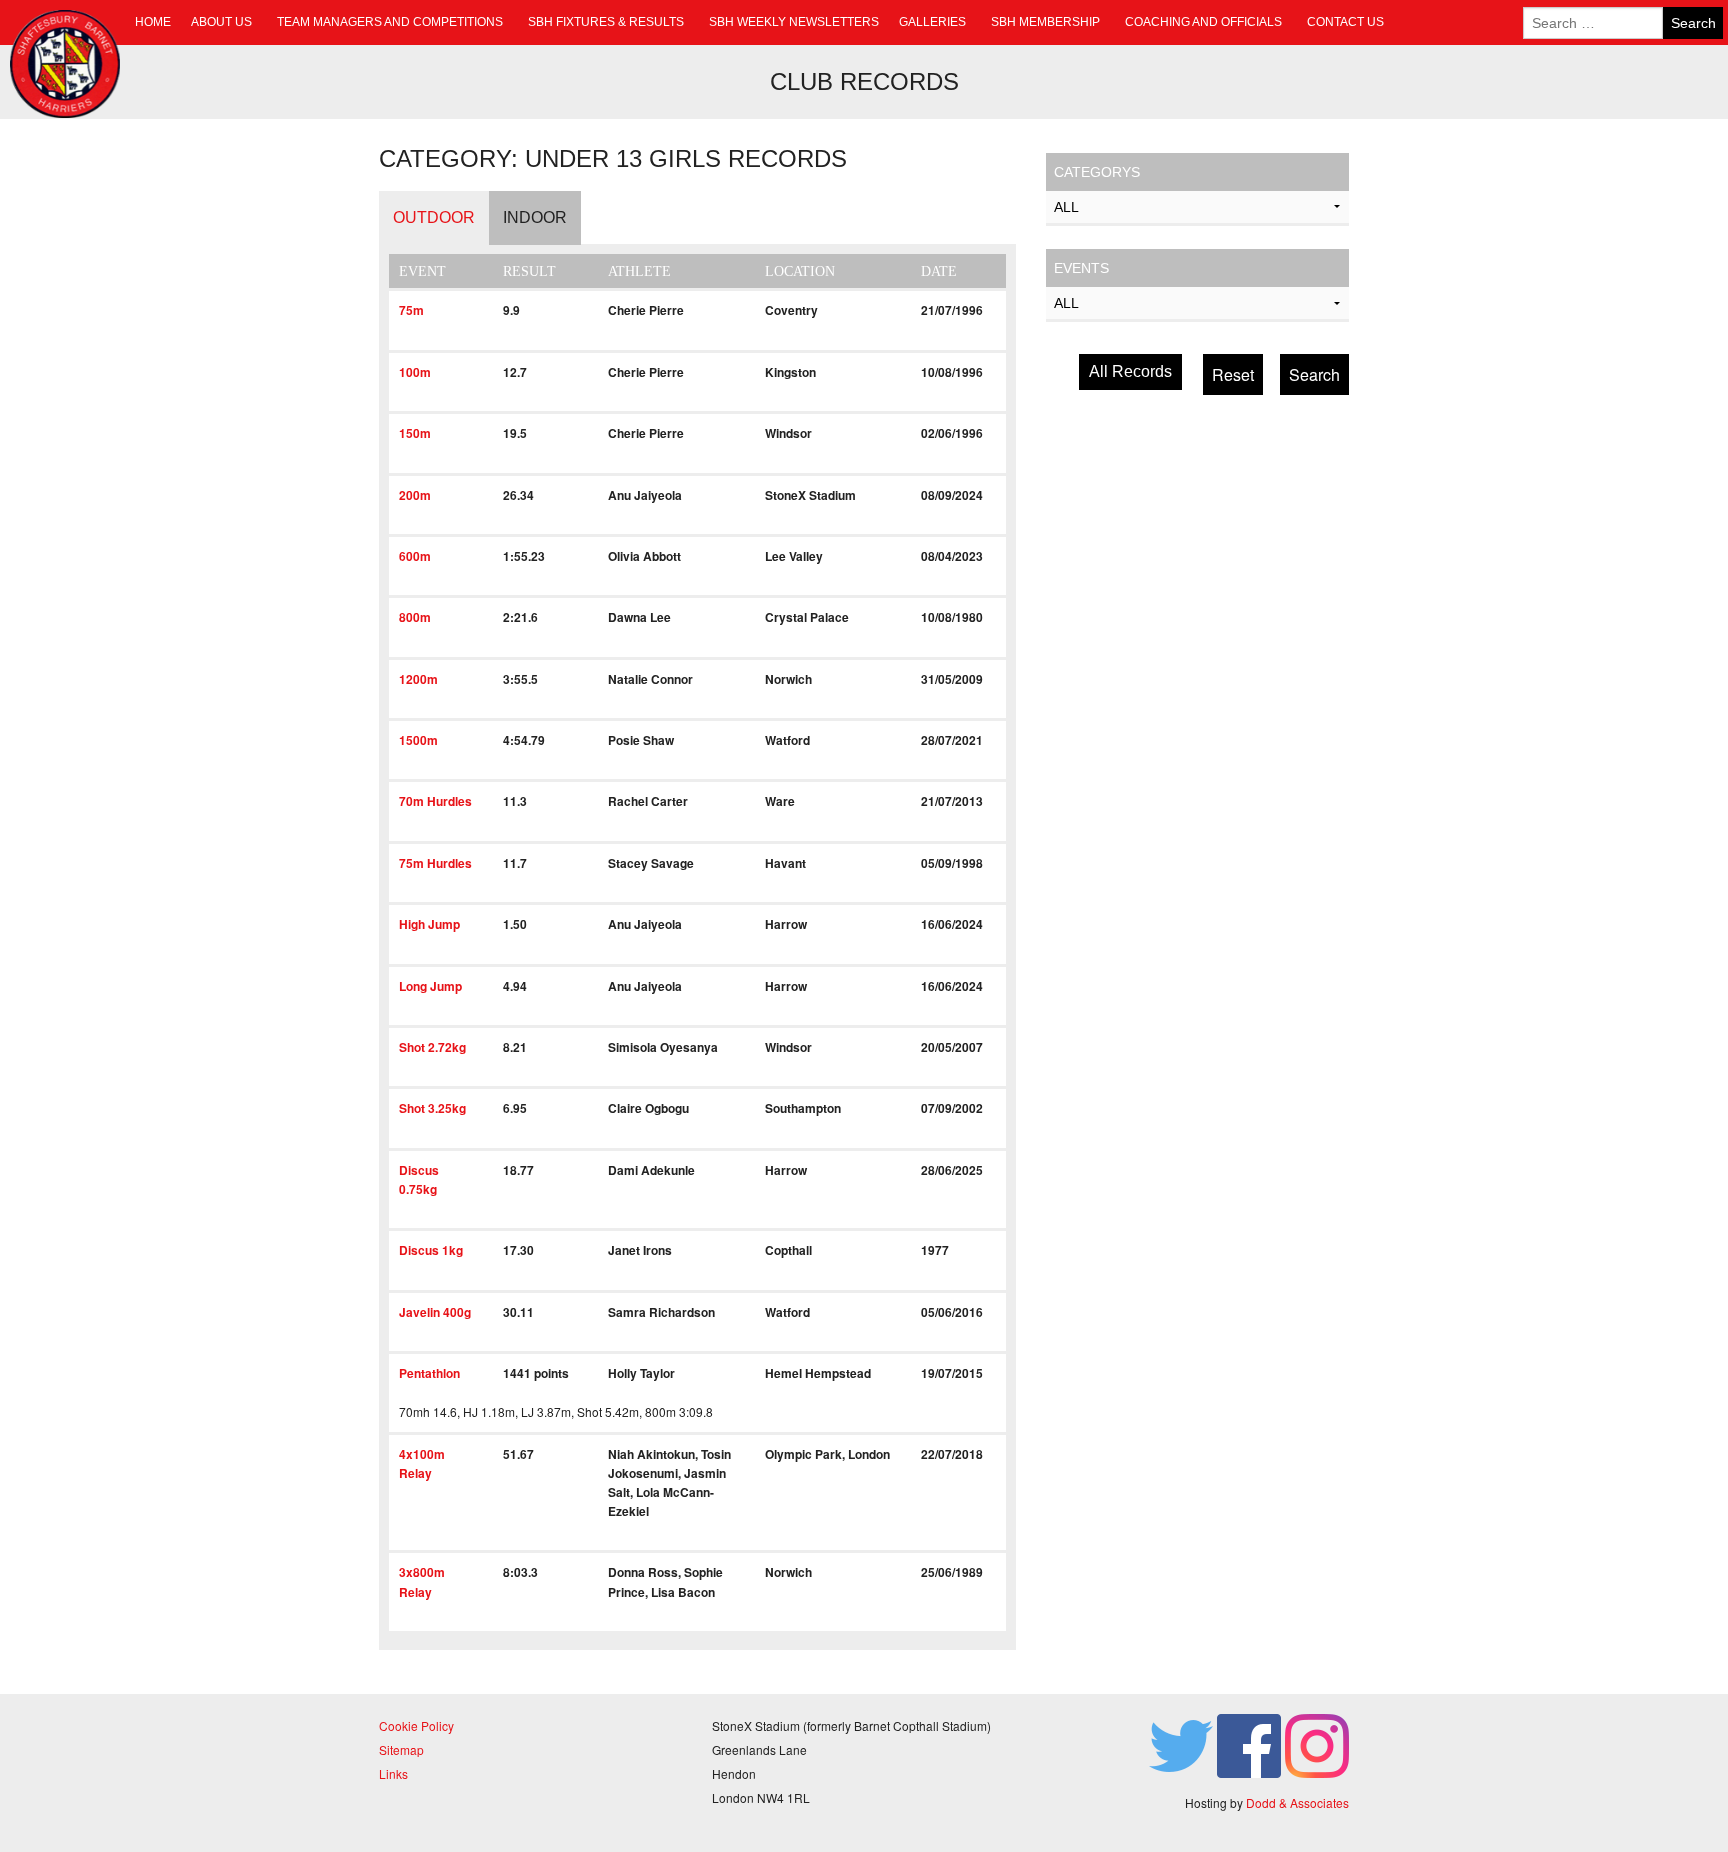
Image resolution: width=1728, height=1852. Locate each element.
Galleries (932, 22)
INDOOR (535, 217)
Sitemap (401, 1749)
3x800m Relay (422, 1581)
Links (393, 1773)
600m (415, 556)
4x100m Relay (422, 1463)
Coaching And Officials (1203, 22)
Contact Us (1345, 22)
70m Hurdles (435, 801)
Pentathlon (429, 1373)
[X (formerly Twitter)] (1181, 1743)
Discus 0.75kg (419, 1179)
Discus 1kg (431, 1250)
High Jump (429, 924)
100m (415, 372)
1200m (418, 679)
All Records (1130, 371)
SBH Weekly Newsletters (794, 22)
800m (415, 617)
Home (153, 22)
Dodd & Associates (1297, 1802)
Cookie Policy (416, 1725)
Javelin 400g (435, 1312)
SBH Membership (1045, 22)
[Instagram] (1317, 1743)
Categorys (1097, 172)
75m (411, 310)
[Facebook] (1249, 1743)
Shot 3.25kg (432, 1108)
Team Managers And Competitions (390, 22)
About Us (221, 22)
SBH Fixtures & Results (606, 22)
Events (1081, 268)
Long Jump (430, 986)
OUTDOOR (434, 217)
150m (415, 433)
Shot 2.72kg (432, 1047)
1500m (418, 740)
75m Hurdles (435, 863)
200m (415, 495)
